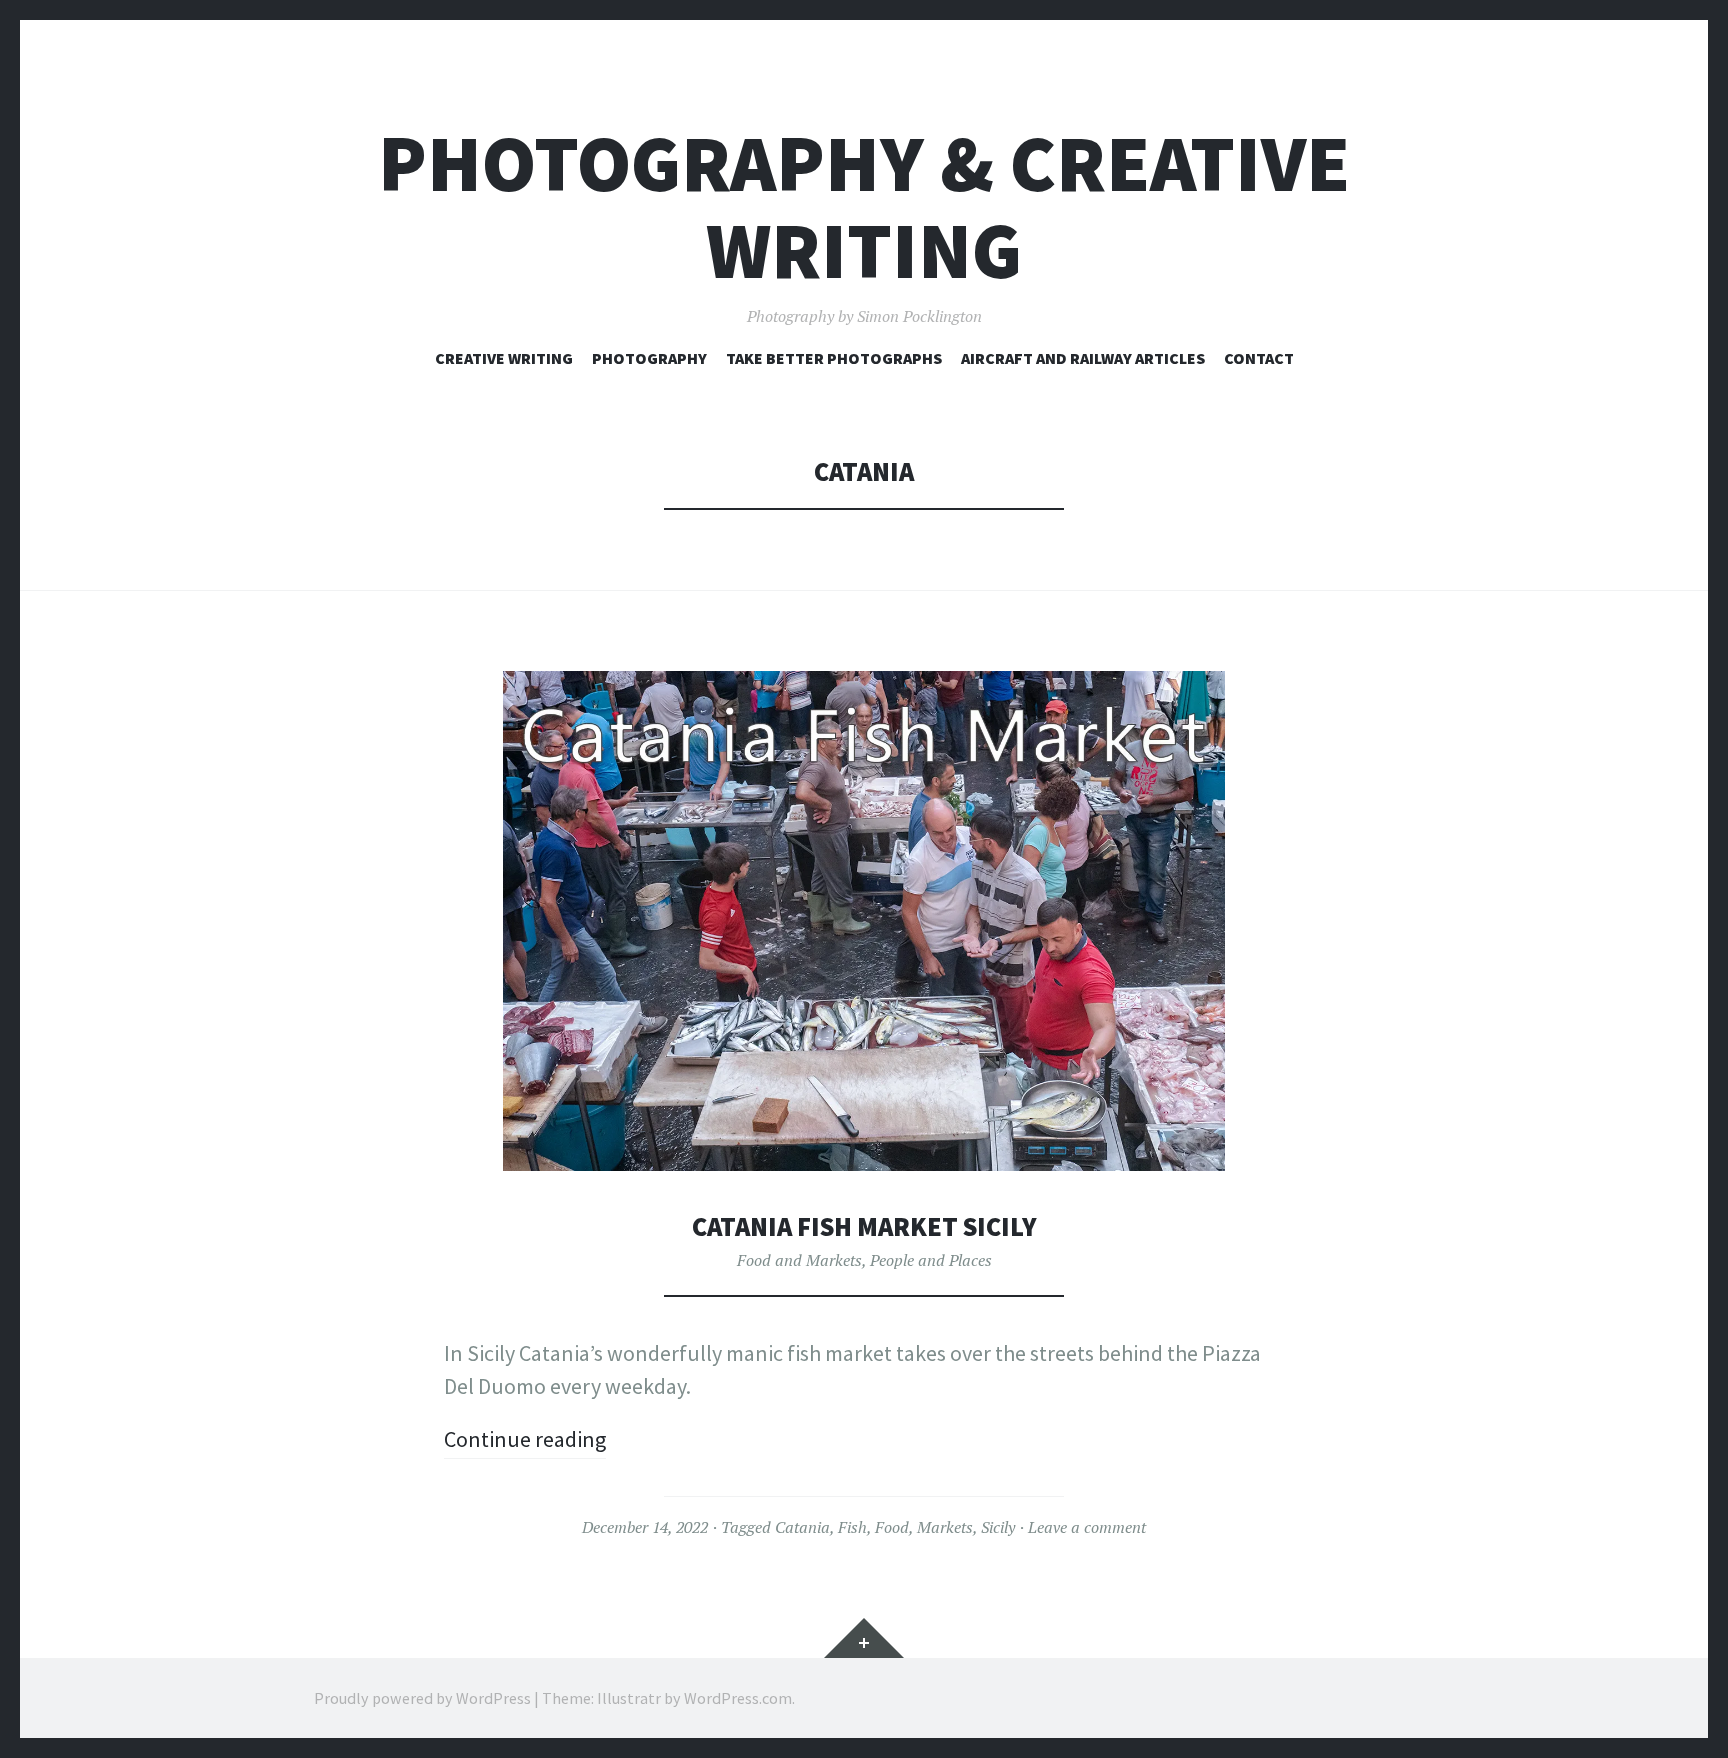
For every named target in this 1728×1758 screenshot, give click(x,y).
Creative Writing (504, 358)
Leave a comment (1087, 1527)
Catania (802, 1527)
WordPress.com (738, 1698)
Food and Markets (799, 1260)
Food (892, 1527)
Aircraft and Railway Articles (1083, 358)
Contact (1259, 358)
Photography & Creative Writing (864, 207)
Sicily (998, 1527)
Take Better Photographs (834, 358)
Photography (649, 358)
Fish (852, 1527)
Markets (945, 1527)
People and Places (931, 1260)
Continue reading (525, 1439)
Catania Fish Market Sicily (864, 1226)
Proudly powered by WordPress (422, 1698)
